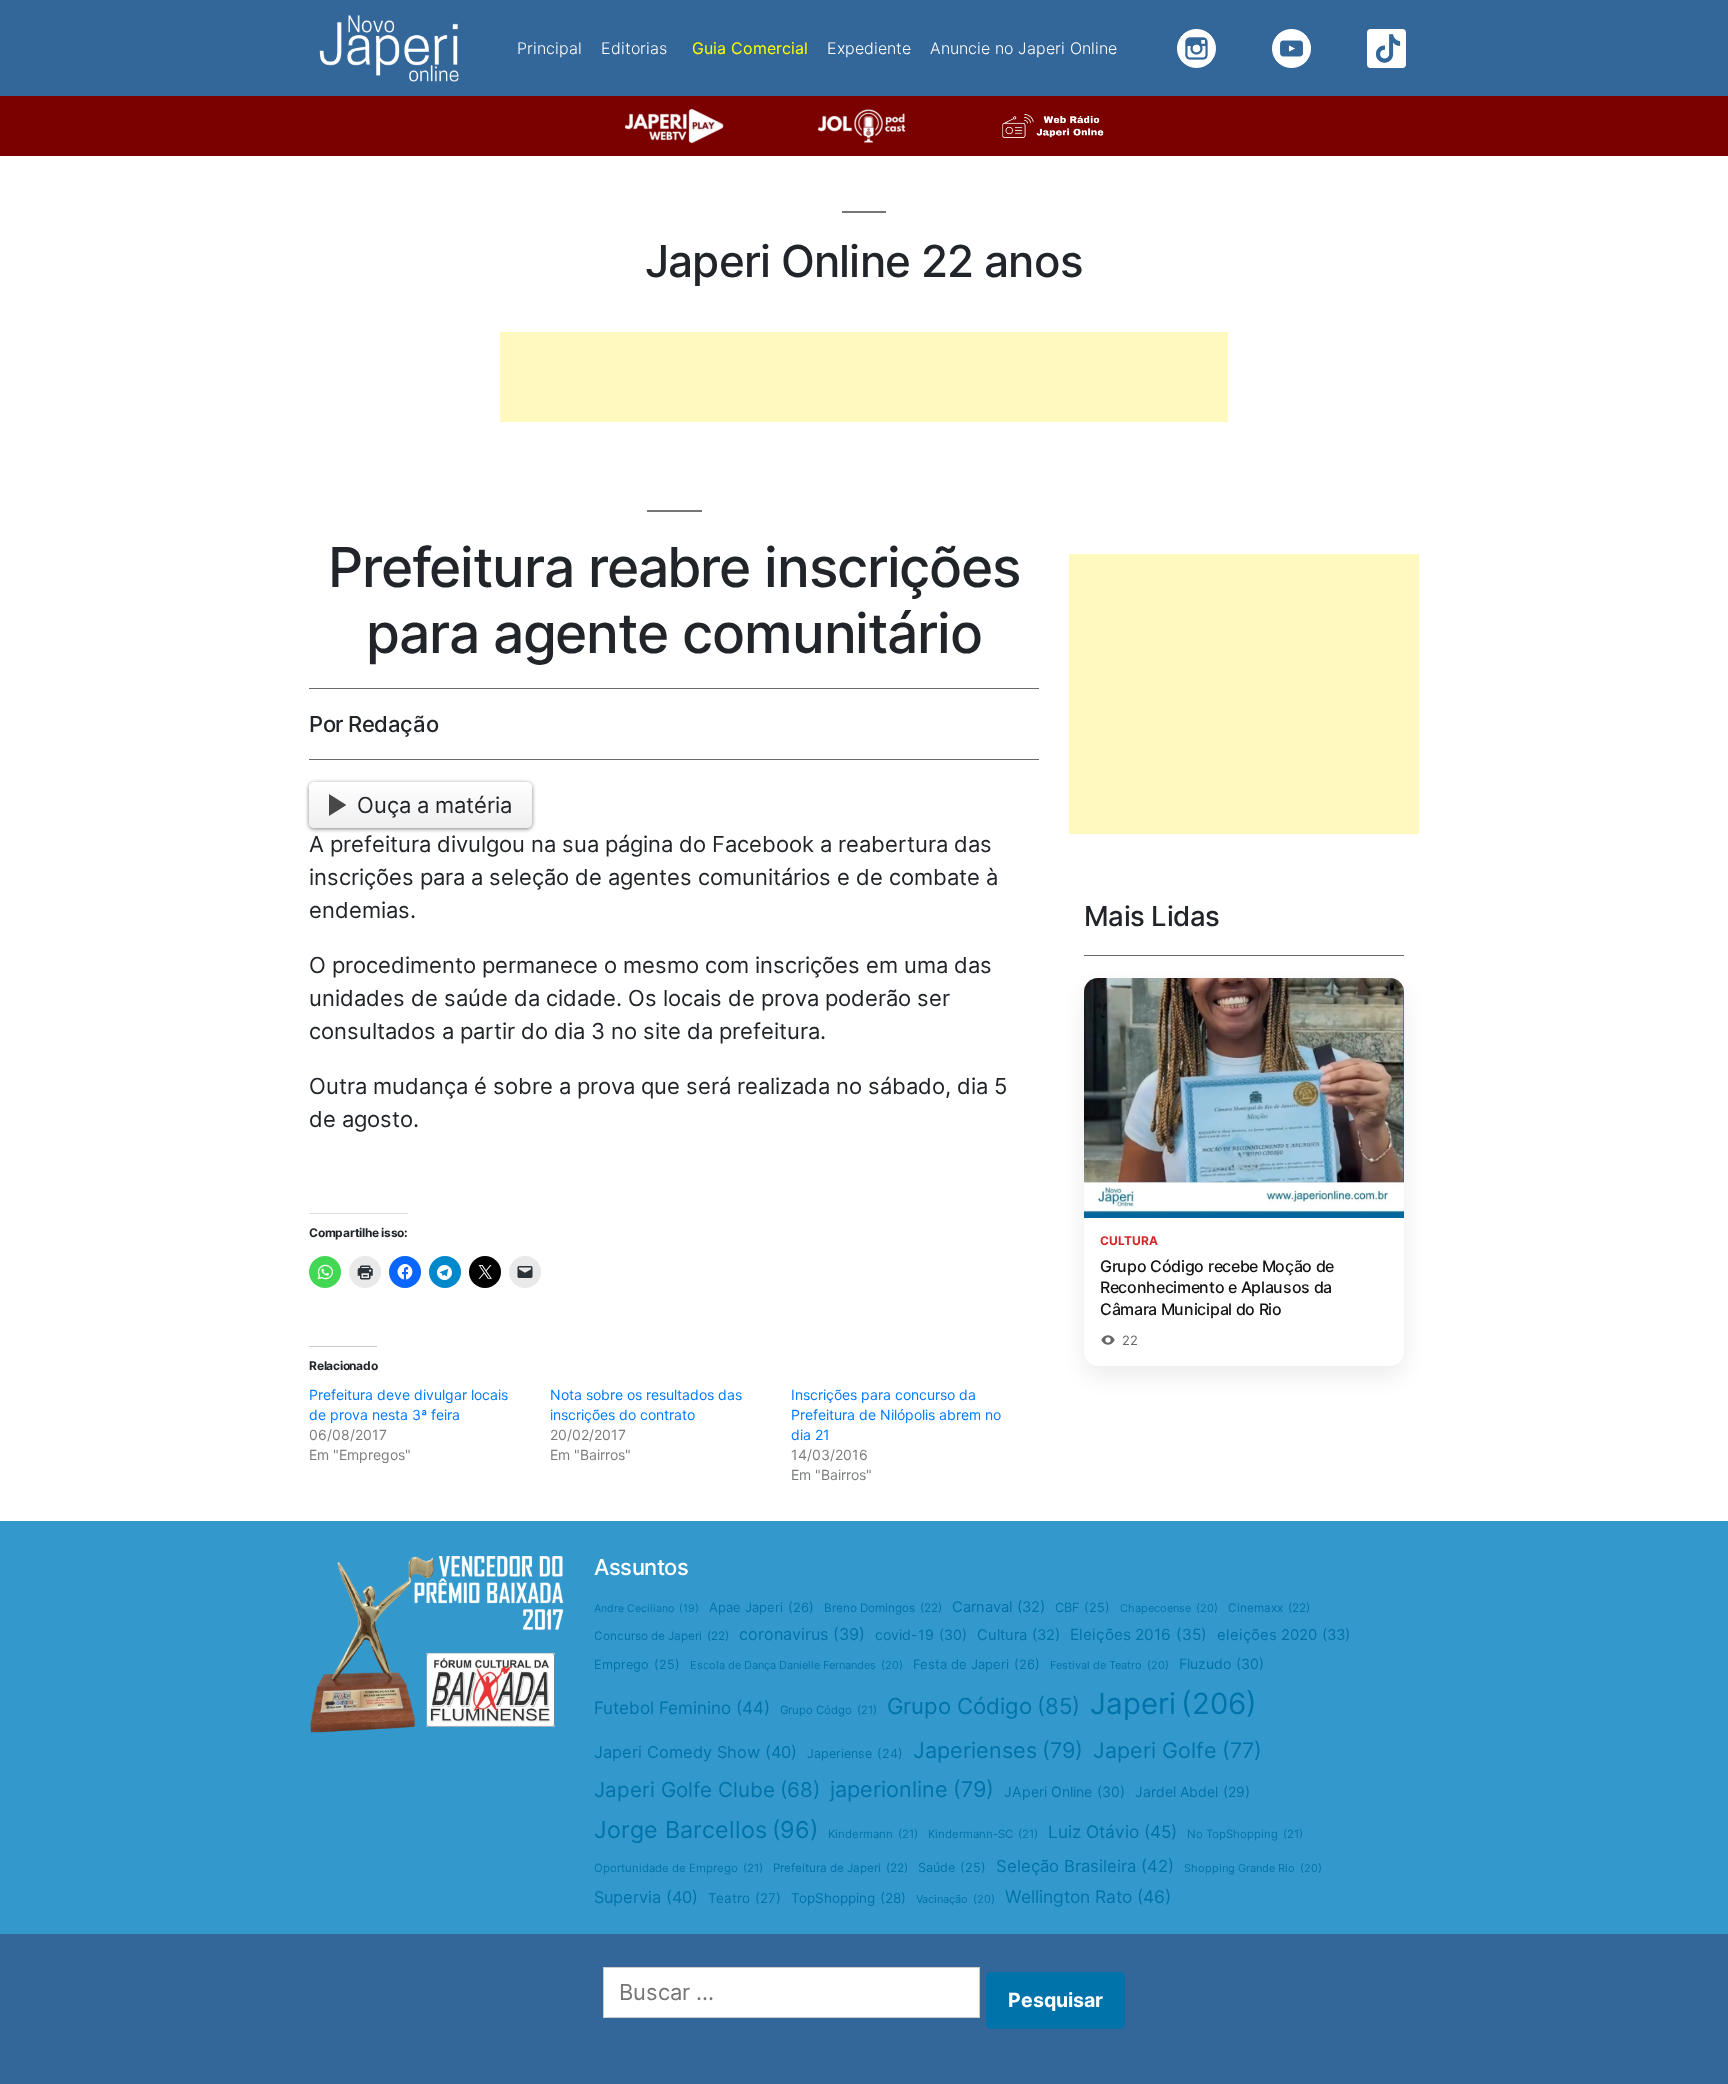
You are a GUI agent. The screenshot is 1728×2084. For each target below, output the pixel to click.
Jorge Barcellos (706, 1829)
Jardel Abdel (1192, 1791)
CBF (1082, 1607)
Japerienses (998, 1750)
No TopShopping (1245, 1834)
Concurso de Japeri (661, 1636)
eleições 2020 (1283, 1635)
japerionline (912, 1789)
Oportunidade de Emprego (678, 1868)
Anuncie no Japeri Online (1023, 48)
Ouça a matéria (434, 805)
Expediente (869, 48)
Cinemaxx (1269, 1608)
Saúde (952, 1867)
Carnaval (998, 1607)
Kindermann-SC (983, 1834)
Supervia (646, 1897)
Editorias (634, 48)
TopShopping (848, 1898)
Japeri (1173, 1703)
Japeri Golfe (1177, 1750)
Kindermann (873, 1834)
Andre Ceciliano (646, 1608)
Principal (549, 48)
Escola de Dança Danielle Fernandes (796, 1665)
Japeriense (855, 1753)
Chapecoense (1169, 1608)
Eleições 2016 (1138, 1634)
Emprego (637, 1664)
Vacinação (955, 1899)
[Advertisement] (864, 377)
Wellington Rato (1088, 1896)
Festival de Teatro (1109, 1665)
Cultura (1018, 1635)
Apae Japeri (761, 1607)
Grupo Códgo (828, 1710)
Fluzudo (1221, 1663)
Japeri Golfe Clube (707, 1789)
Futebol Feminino (682, 1707)
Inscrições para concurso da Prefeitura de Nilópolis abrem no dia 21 (896, 1414)
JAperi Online (1064, 1791)
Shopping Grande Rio (1253, 1868)
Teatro (744, 1898)
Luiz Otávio (1112, 1831)
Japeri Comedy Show (695, 1752)
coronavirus (802, 1634)
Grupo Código (983, 1706)
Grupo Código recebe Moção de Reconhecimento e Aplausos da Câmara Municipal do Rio (1217, 1287)
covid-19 (921, 1634)
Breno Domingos (883, 1608)
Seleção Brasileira (1085, 1866)
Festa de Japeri (976, 1664)
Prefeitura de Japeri (840, 1868)
